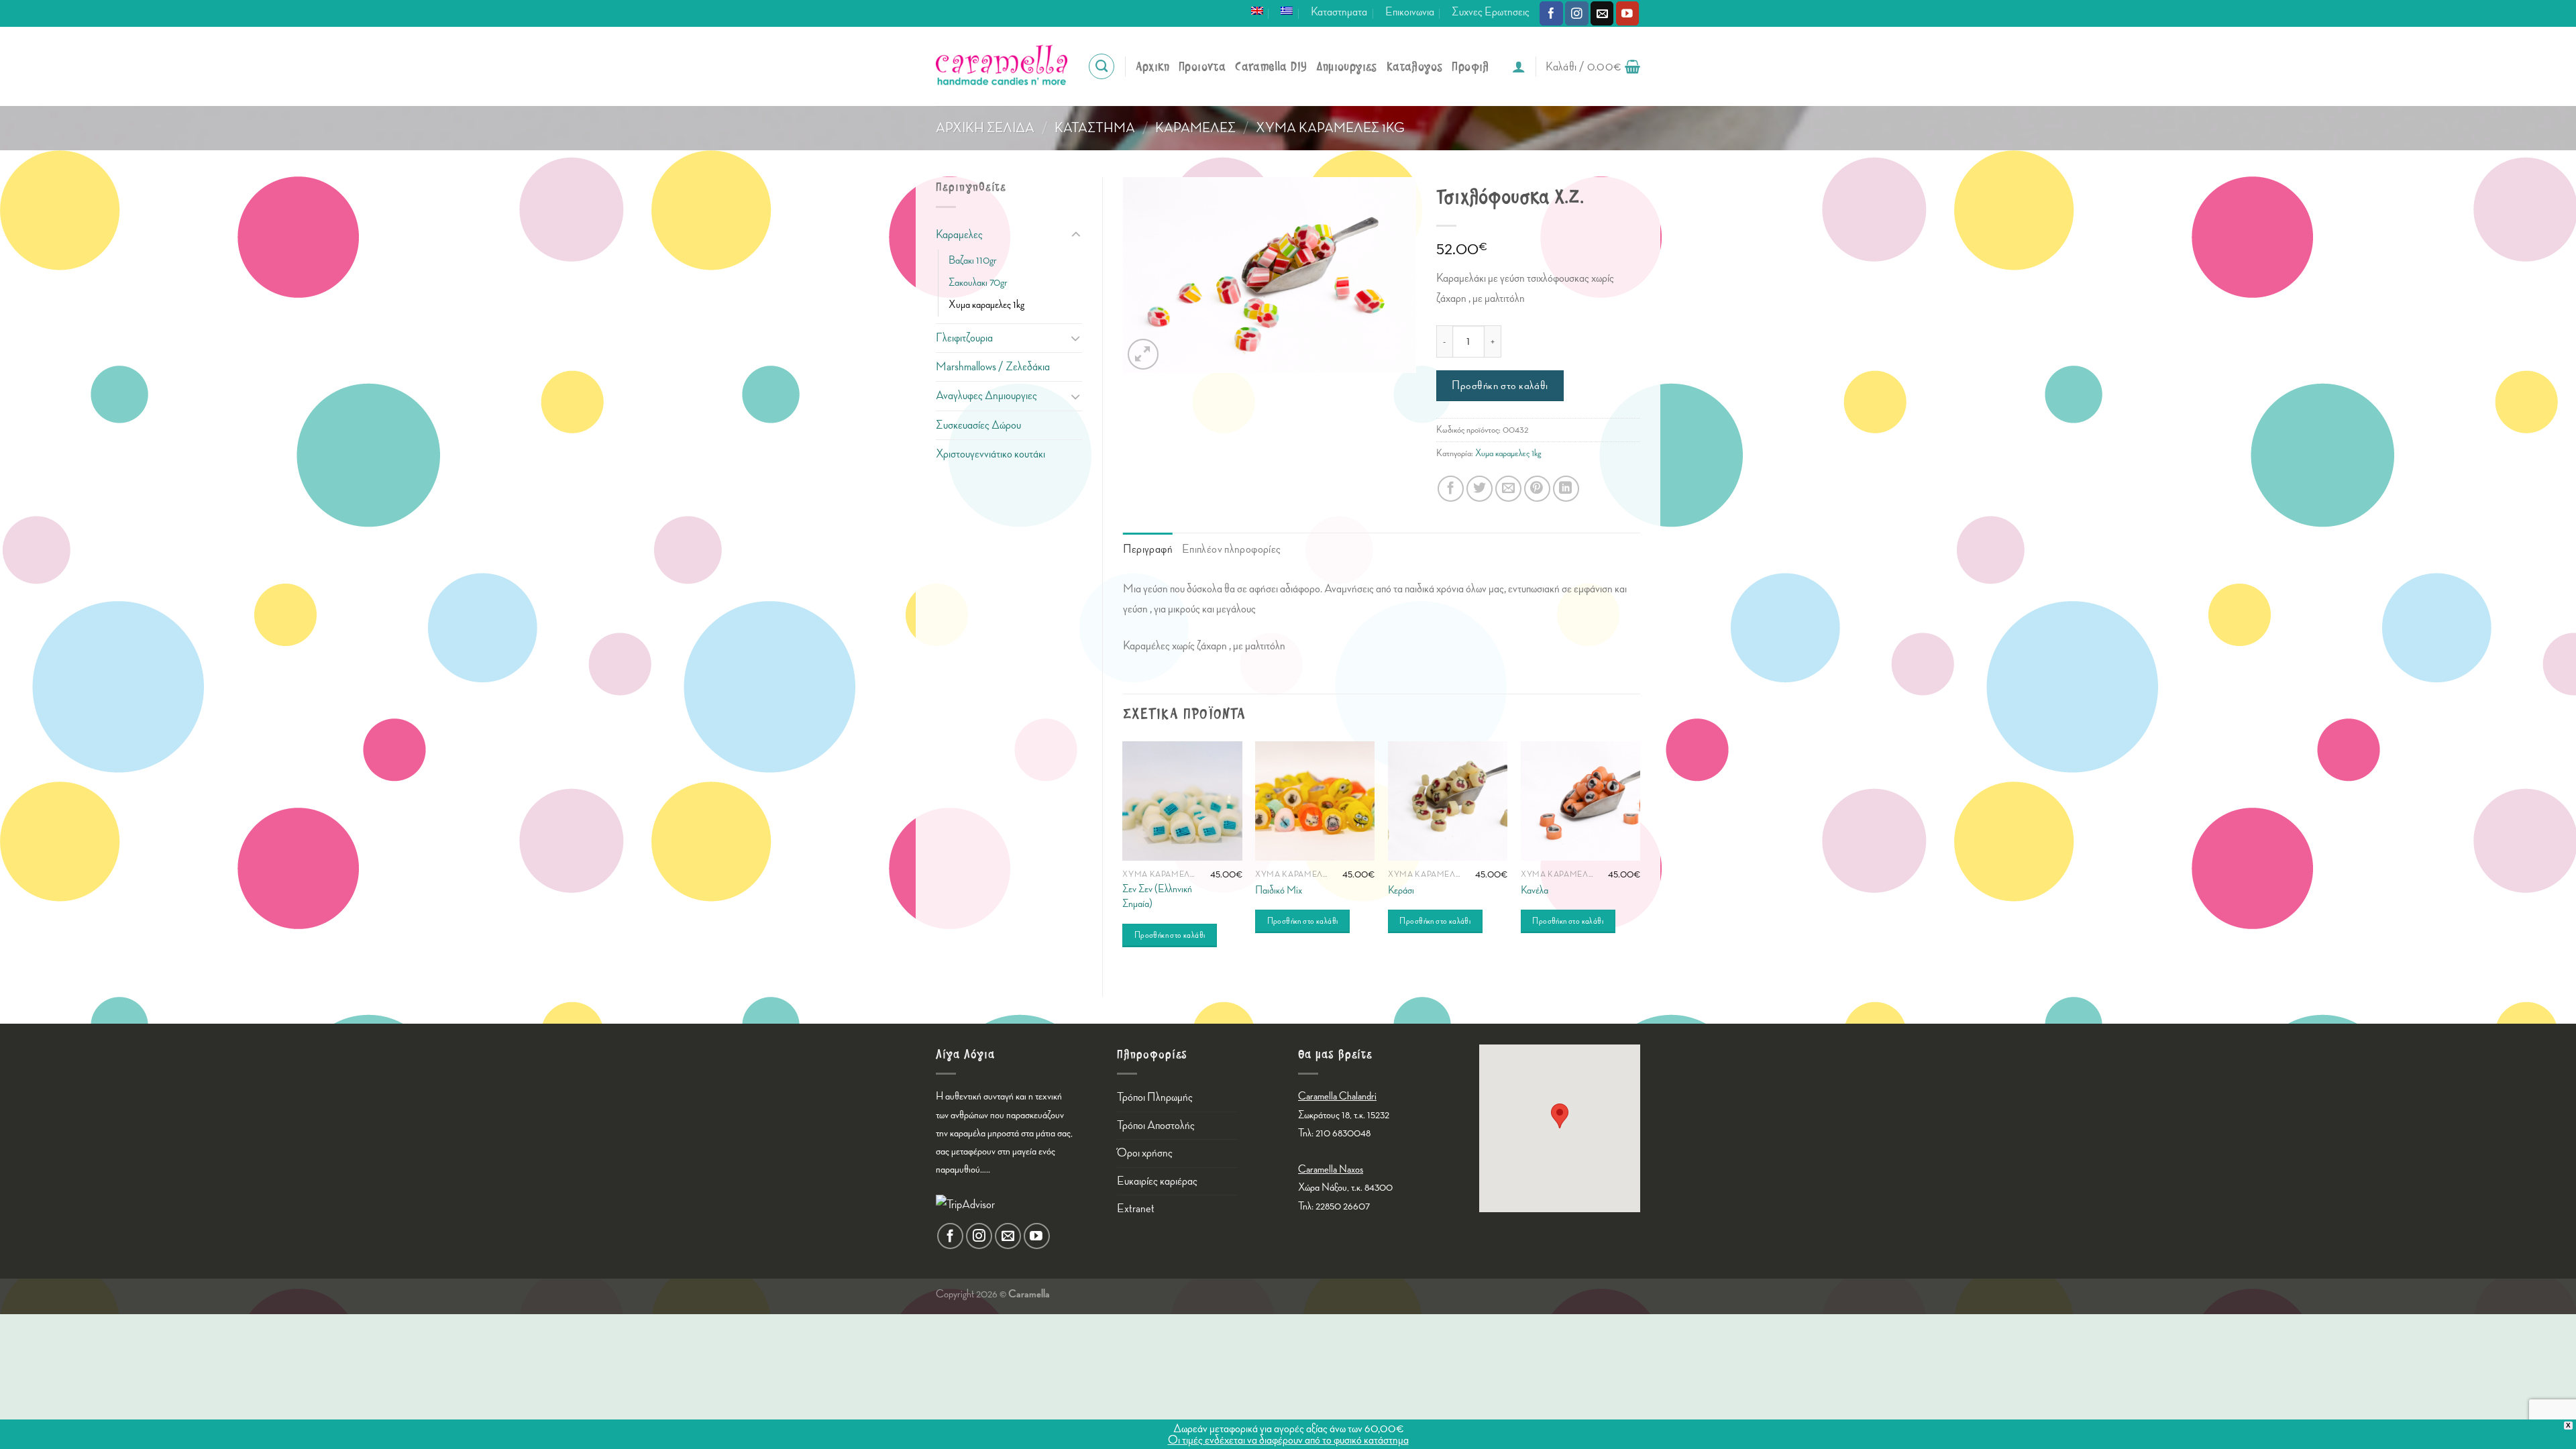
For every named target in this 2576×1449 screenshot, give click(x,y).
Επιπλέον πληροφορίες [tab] (1232, 549)
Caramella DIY (1271, 67)
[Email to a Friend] (1508, 489)
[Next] (1640, 858)
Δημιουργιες (1346, 67)
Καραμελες (1195, 128)
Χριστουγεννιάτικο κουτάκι (990, 454)
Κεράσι (1401, 891)
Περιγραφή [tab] (1148, 549)
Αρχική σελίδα (985, 128)
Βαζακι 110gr (973, 261)
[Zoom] (1143, 354)
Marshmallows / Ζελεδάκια (993, 367)
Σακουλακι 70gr (978, 283)
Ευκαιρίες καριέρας (1157, 1181)
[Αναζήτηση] (1102, 66)
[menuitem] (1257, 11)
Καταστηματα (1339, 12)
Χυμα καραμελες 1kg (1330, 128)
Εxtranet (1136, 1209)
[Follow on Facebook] (1551, 13)
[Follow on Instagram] (1577, 13)
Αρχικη (1152, 67)
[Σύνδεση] (1519, 66)
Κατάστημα (1095, 128)
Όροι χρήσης (1145, 1153)
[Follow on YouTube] (1628, 13)
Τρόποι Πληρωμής (1155, 1097)
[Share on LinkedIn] (1566, 489)
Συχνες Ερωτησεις (1491, 12)
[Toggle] (1075, 235)
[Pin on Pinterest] (1537, 489)
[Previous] (1124, 858)
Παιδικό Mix (1279, 891)
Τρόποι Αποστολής (1156, 1125)
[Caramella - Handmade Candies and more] (1002, 66)
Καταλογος (1415, 67)
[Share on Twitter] (1480, 489)
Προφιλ (1470, 67)
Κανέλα (1535, 891)
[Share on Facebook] (1451, 489)
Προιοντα (1202, 67)
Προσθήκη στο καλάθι (1500, 386)
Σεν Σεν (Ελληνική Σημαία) (1157, 897)
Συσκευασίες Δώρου (978, 425)
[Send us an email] (1602, 13)
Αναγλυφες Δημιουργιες (986, 395)
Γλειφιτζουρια (964, 338)
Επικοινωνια (1410, 12)
